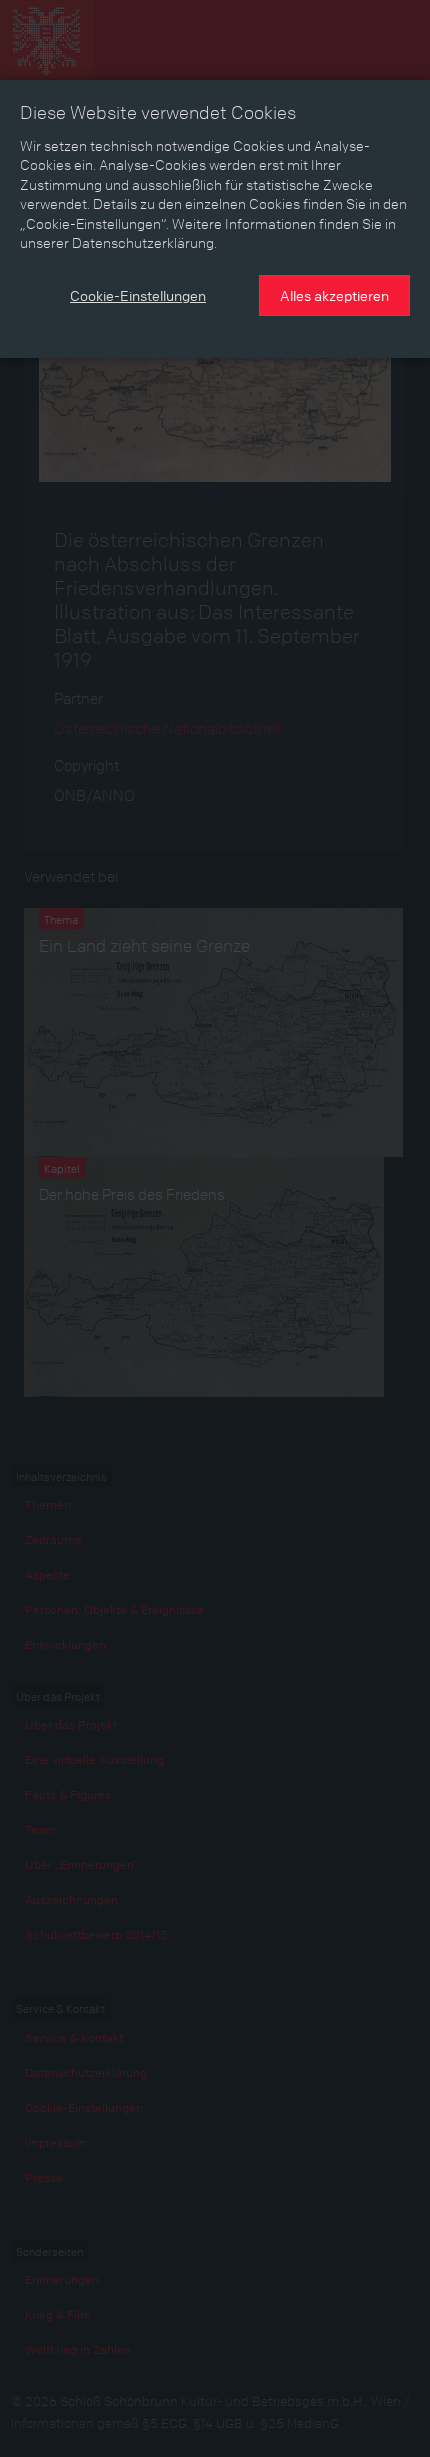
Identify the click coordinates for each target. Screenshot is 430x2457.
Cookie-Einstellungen (138, 295)
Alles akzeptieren (334, 295)
